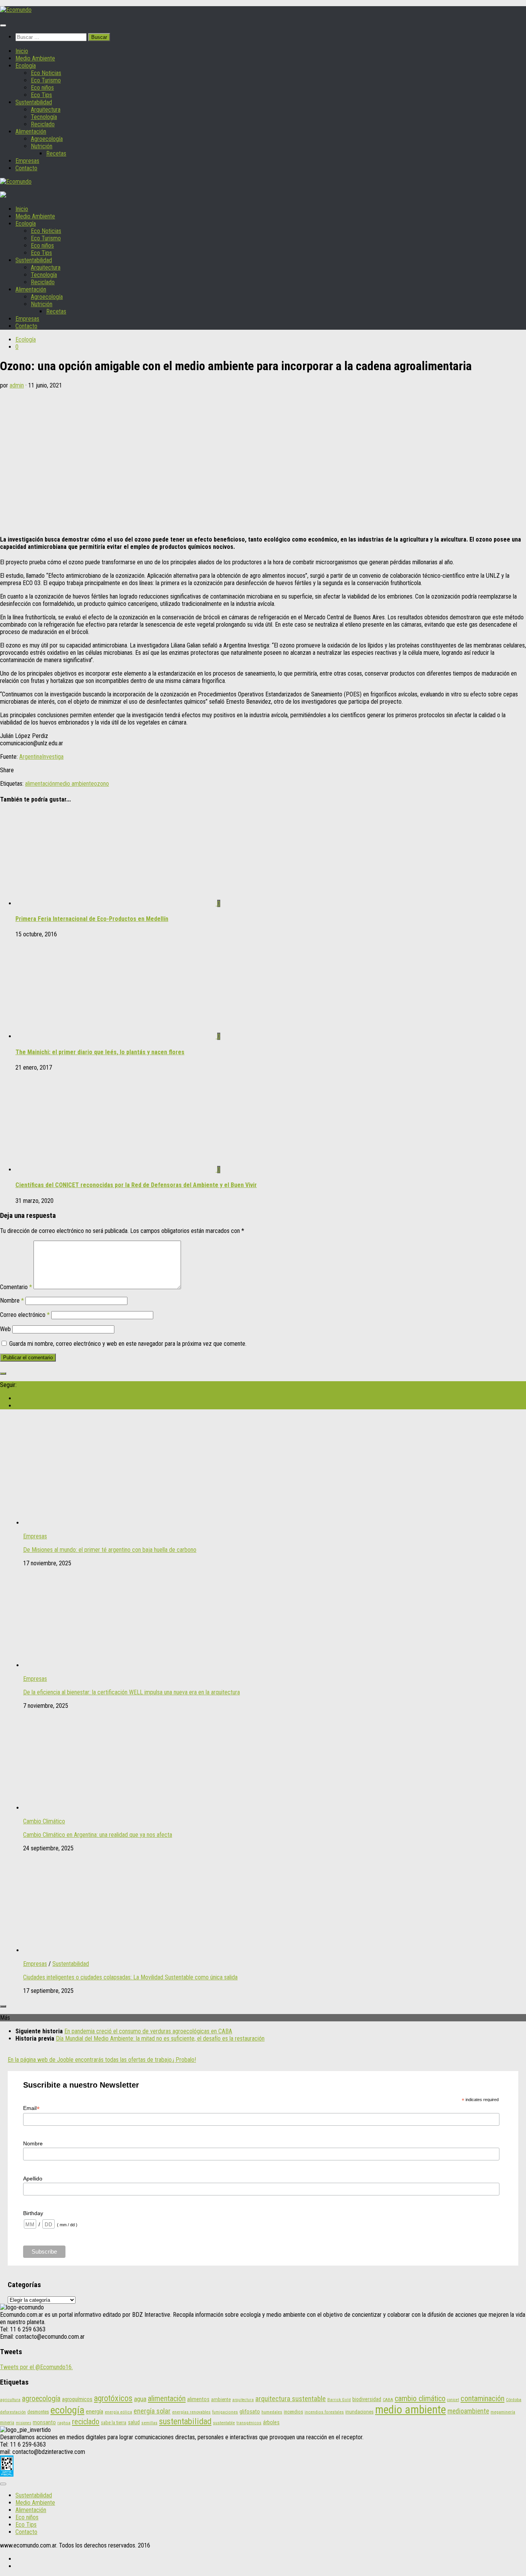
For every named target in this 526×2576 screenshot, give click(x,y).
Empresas (27, 161)
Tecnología (44, 117)
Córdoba (514, 2400)
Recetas (56, 153)
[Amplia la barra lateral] (3, 1374)
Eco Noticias (46, 73)
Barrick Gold (339, 2400)
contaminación (482, 2398)
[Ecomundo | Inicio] (16, 10)
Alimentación (31, 132)
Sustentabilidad (34, 102)
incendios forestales (324, 2412)
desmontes (38, 2412)
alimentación (40, 784)
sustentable (224, 2423)
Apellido (33, 2179)
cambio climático (420, 2398)
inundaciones (359, 2412)
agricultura (10, 2400)
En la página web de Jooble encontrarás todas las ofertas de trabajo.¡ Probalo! (102, 2060)
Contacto (26, 168)
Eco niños (42, 88)
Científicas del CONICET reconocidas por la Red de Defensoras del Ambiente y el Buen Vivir (136, 1185)
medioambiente (468, 2411)
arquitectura (243, 2400)
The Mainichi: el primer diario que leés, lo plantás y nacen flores (100, 1052)
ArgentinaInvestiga (41, 757)
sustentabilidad (185, 2421)
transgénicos (249, 2423)
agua (140, 2399)
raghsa (64, 2423)
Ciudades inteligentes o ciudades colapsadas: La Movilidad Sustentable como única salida (130, 1977)
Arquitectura (46, 110)
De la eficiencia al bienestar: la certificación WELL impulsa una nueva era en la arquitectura (131, 1692)
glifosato (250, 2412)
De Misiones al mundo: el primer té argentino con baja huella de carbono (110, 1550)
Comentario (16, 1287)
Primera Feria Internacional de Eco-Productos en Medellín (92, 919)
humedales (272, 2412)
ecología (67, 2410)
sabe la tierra (114, 2423)
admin (17, 385)
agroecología (41, 2399)
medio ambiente (75, 784)
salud (134, 2422)
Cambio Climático (44, 1821)
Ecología (26, 66)
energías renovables (191, 2412)
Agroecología (47, 139)
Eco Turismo (46, 80)
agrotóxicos (113, 2398)
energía (95, 2412)
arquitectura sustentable (291, 2399)
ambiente (221, 2399)
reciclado (86, 2422)
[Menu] (3, 25)
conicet (453, 2400)
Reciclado (43, 124)
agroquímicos (77, 2399)
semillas (149, 2423)
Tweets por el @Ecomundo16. (36, 2367)
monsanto (44, 2423)
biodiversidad (367, 2399)
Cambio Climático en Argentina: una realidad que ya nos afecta (98, 1835)
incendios (293, 2412)
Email (31, 2108)
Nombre (12, 1301)
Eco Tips (41, 95)
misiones (23, 2423)
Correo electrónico (25, 1315)
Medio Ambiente (35, 58)
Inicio (22, 51)
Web (5, 1329)
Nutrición (42, 146)
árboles (271, 2422)
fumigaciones (225, 2412)
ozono (101, 784)
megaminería (503, 2412)
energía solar (152, 2411)
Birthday (33, 2213)
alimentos (198, 2399)
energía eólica (118, 2412)
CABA (388, 2400)
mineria (7, 2423)
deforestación (13, 2412)
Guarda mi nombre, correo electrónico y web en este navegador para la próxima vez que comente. (128, 1344)
